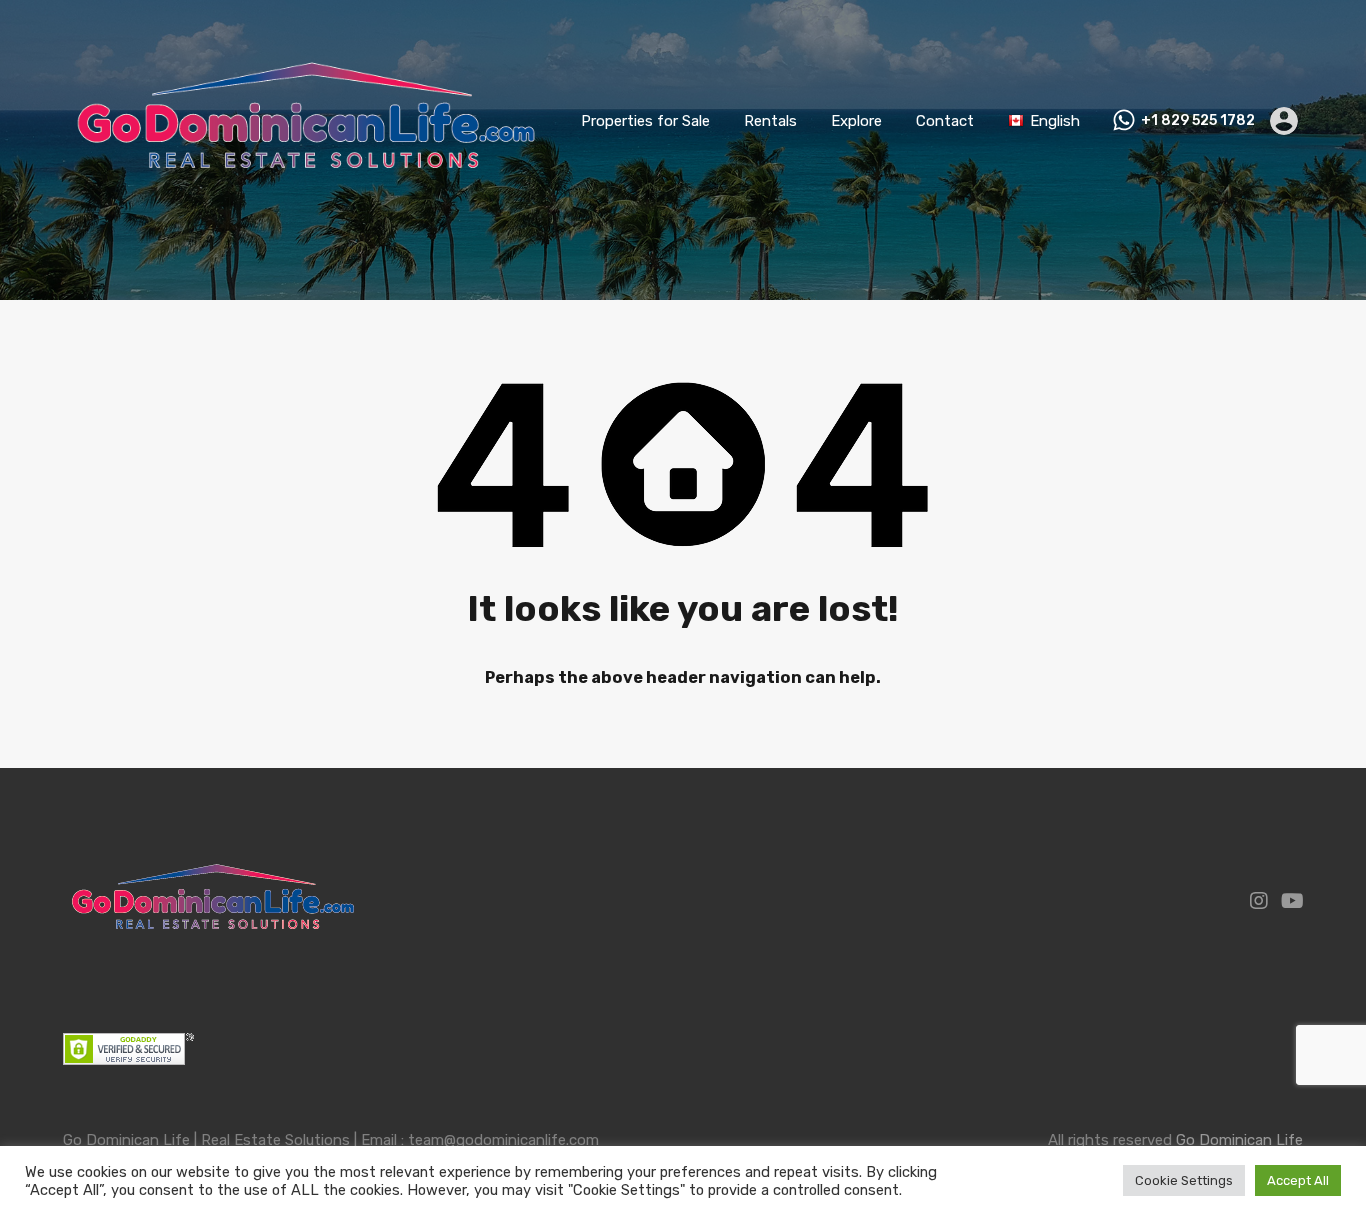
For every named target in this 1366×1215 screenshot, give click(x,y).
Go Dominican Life (1239, 1140)
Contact (945, 121)
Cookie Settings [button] (1184, 1180)
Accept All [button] (1298, 1180)
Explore (856, 121)
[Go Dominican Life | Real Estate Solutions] (306, 214)
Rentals (770, 121)
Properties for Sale (645, 121)
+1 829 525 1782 (1198, 121)
